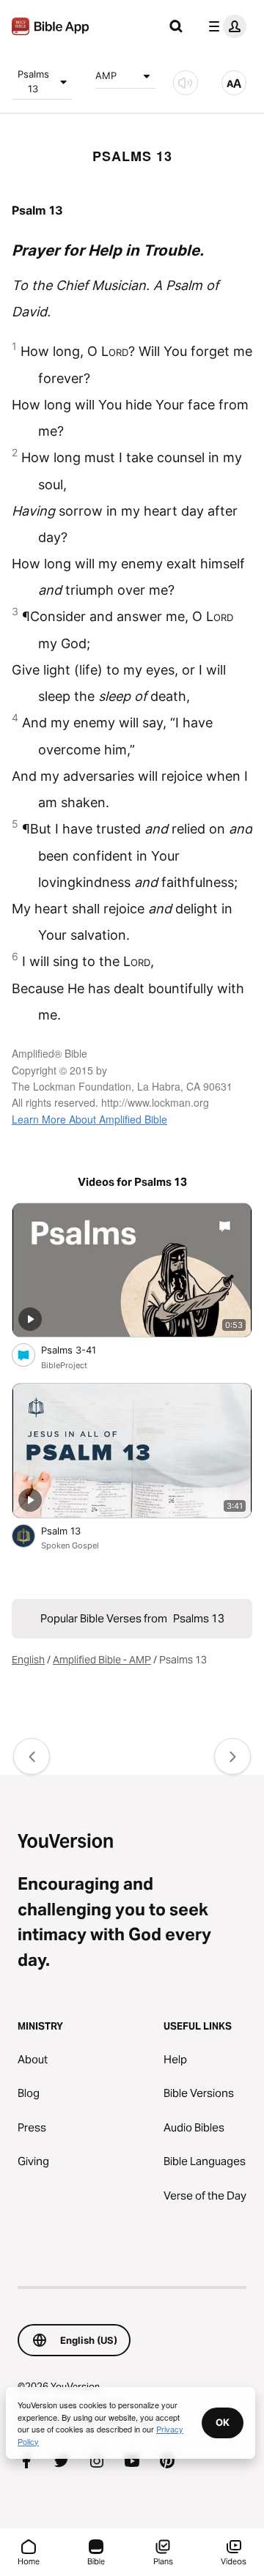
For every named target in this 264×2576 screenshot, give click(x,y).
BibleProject (64, 1365)
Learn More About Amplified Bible (89, 1119)
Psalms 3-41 (81, 1350)
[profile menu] (224, 26)
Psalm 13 (73, 1530)
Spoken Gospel (70, 1545)
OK (223, 2422)
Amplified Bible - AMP (102, 1660)
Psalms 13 (33, 81)
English (28, 1660)
